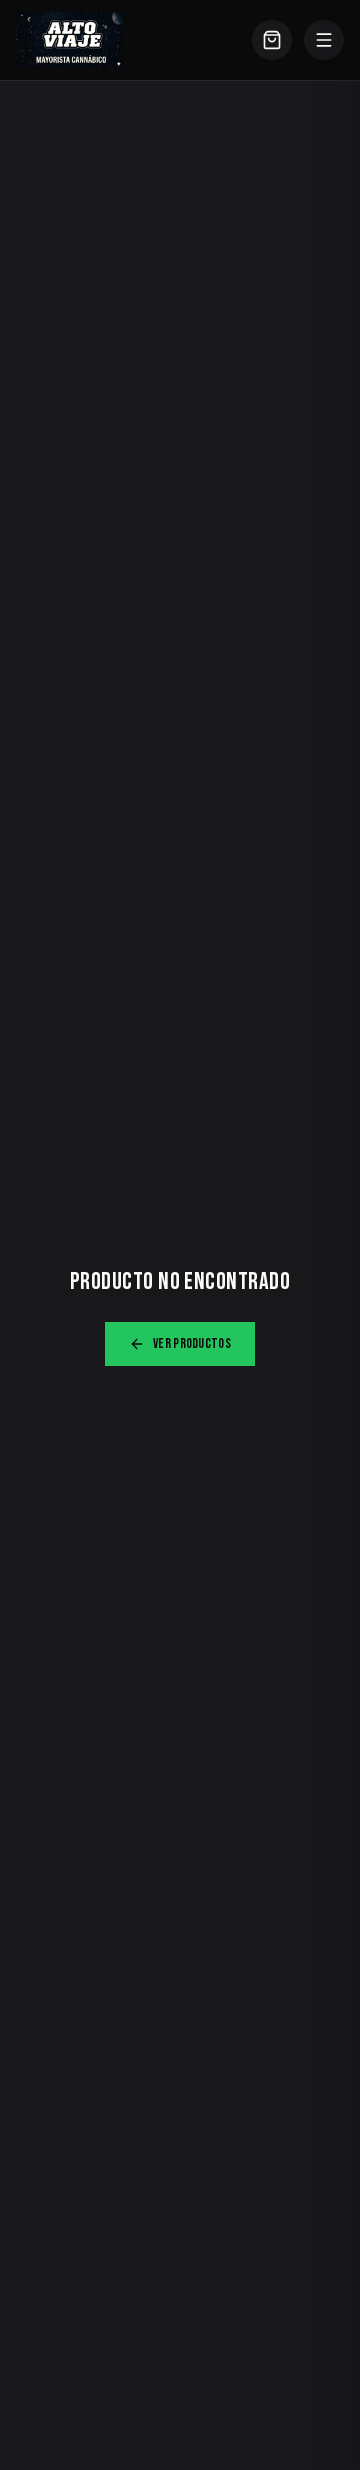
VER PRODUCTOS (192, 1343)
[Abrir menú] (324, 40)
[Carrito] (272, 40)
